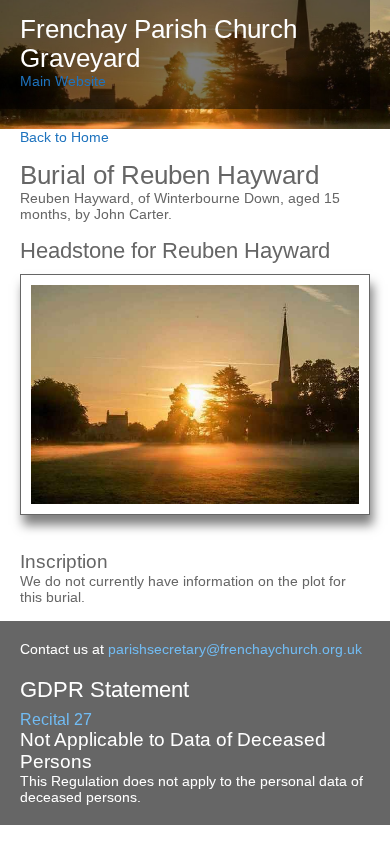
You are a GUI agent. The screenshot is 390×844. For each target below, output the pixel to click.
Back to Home (64, 137)
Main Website (63, 81)
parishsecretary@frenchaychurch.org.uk (235, 649)
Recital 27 (56, 719)
